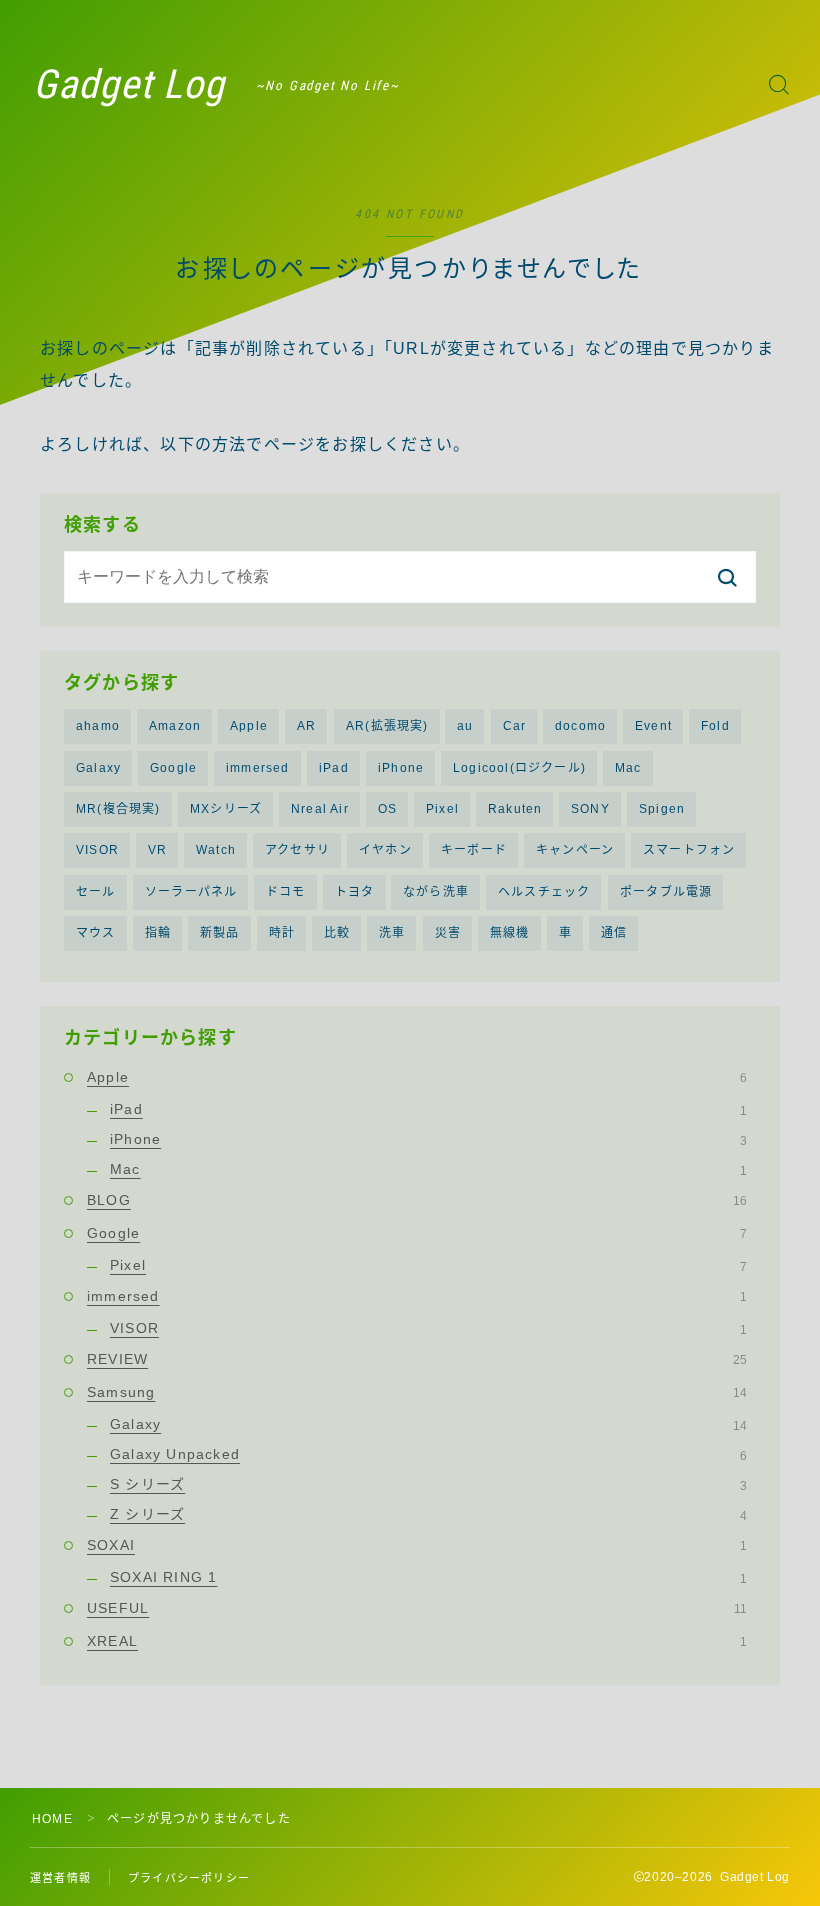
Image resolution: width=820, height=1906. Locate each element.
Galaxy (98, 768)
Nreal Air (320, 809)
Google (173, 768)
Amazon (175, 726)
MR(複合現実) (118, 809)
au (465, 726)
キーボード (474, 850)
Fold (715, 726)
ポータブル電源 (666, 892)
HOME (52, 1819)
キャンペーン (575, 850)
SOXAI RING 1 (428, 1577)
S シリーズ (428, 1484)
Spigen (662, 809)
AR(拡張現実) (387, 726)
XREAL (417, 1641)
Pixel (442, 809)
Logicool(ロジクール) (519, 768)
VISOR (97, 850)
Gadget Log (129, 85)
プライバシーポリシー (189, 1878)
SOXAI (417, 1545)
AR (306, 726)
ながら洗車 (436, 892)
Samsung (417, 1392)
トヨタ (355, 892)
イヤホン (385, 850)
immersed (258, 768)
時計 (282, 933)
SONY (590, 809)
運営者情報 (60, 1878)
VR (157, 850)
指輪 (158, 933)
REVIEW (417, 1359)
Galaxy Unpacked (428, 1454)
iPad (334, 768)
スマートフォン (689, 850)
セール (96, 892)
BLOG (417, 1200)
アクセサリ (297, 850)
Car (515, 726)
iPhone (401, 768)
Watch (216, 850)
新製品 (220, 933)
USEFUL (417, 1608)
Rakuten (515, 809)
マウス (96, 933)
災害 (448, 933)
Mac (628, 768)
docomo (580, 726)
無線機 (510, 933)
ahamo (98, 726)
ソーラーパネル (191, 892)
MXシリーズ (226, 809)
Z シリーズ (428, 1514)
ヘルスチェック (544, 892)
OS (387, 809)
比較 (337, 933)
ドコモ (286, 892)
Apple (249, 726)
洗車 (392, 933)
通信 (614, 933)
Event (653, 726)
